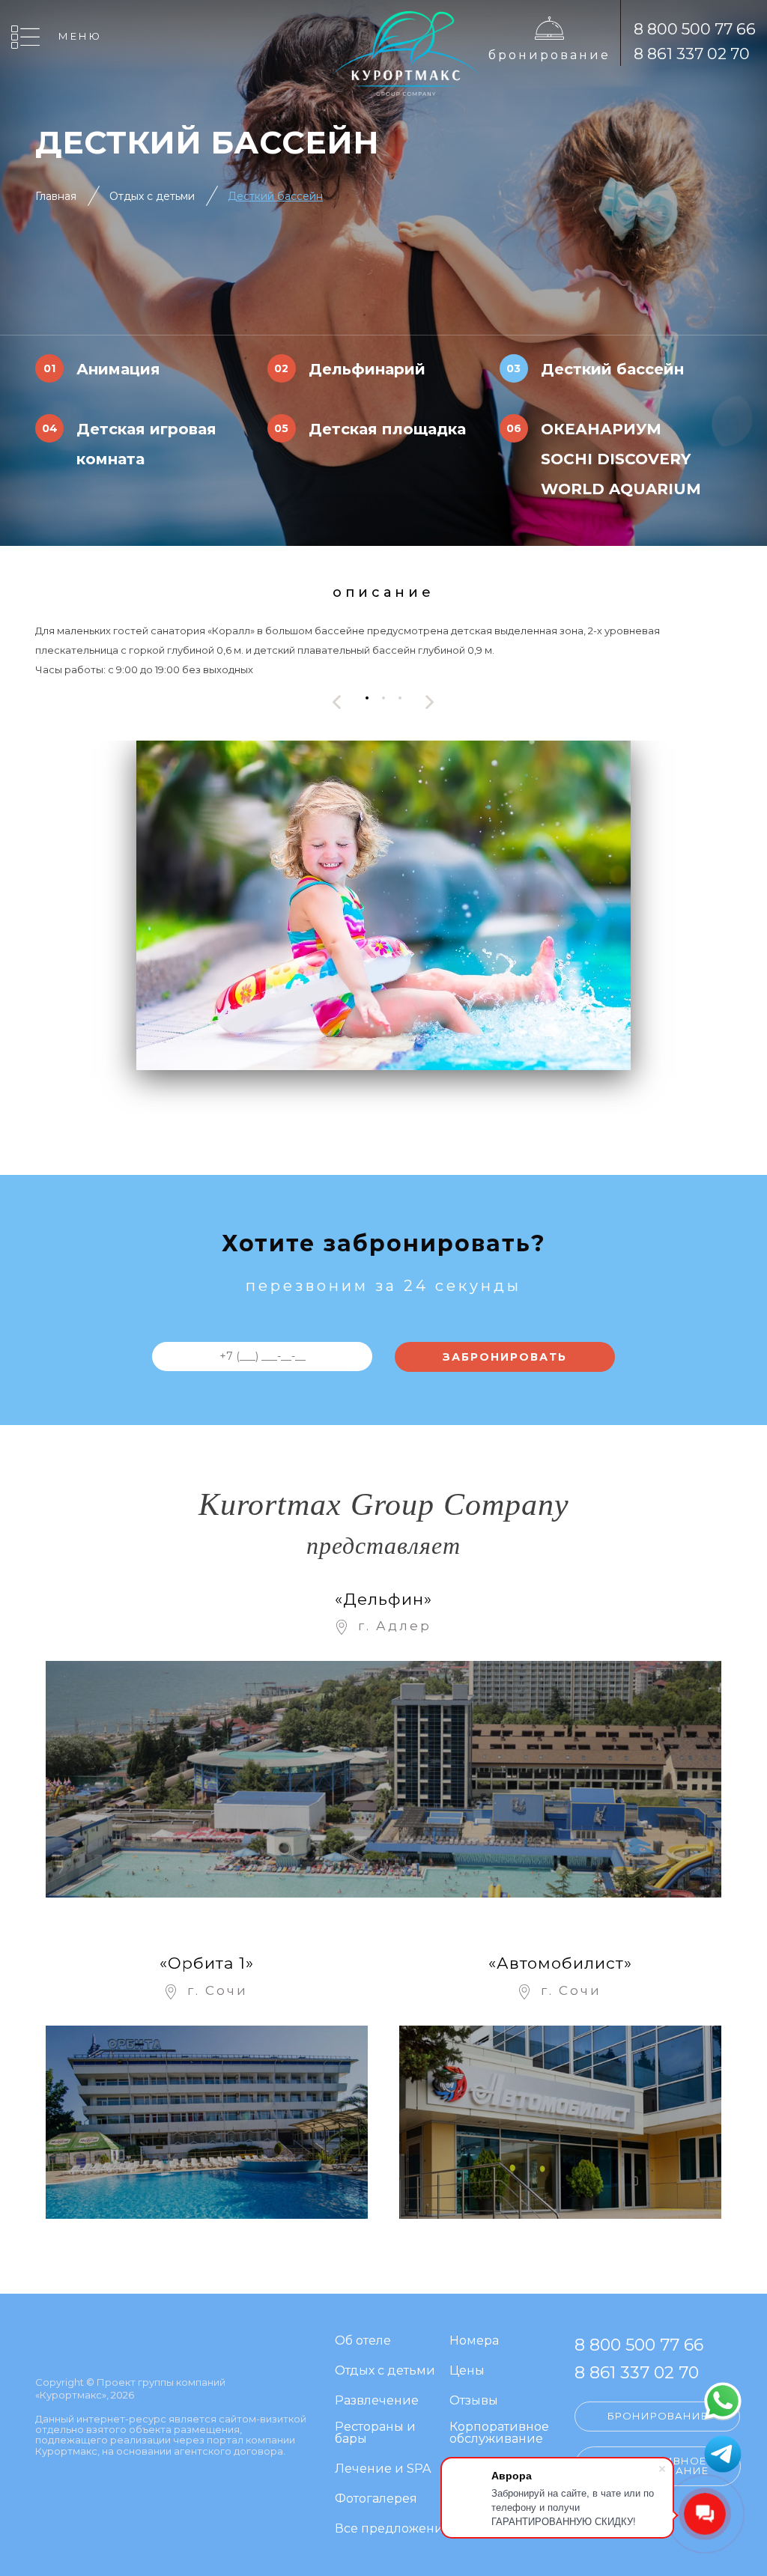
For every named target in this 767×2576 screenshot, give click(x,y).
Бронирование (549, 55)
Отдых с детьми (152, 196)
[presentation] (337, 702)
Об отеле (363, 2341)
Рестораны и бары (375, 2433)
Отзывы (474, 2401)
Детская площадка (387, 429)
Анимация (118, 369)
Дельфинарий (367, 369)
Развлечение (377, 2401)
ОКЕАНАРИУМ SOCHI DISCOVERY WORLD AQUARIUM (621, 459)
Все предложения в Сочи (416, 2529)
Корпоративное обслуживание (499, 2433)
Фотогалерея (376, 2499)
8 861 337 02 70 (692, 54)
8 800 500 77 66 (695, 29)
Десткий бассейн (612, 369)
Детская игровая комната (146, 444)
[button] (367, 698)
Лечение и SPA (383, 2469)
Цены (467, 2371)
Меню (80, 36)
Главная (56, 196)
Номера (474, 2341)
